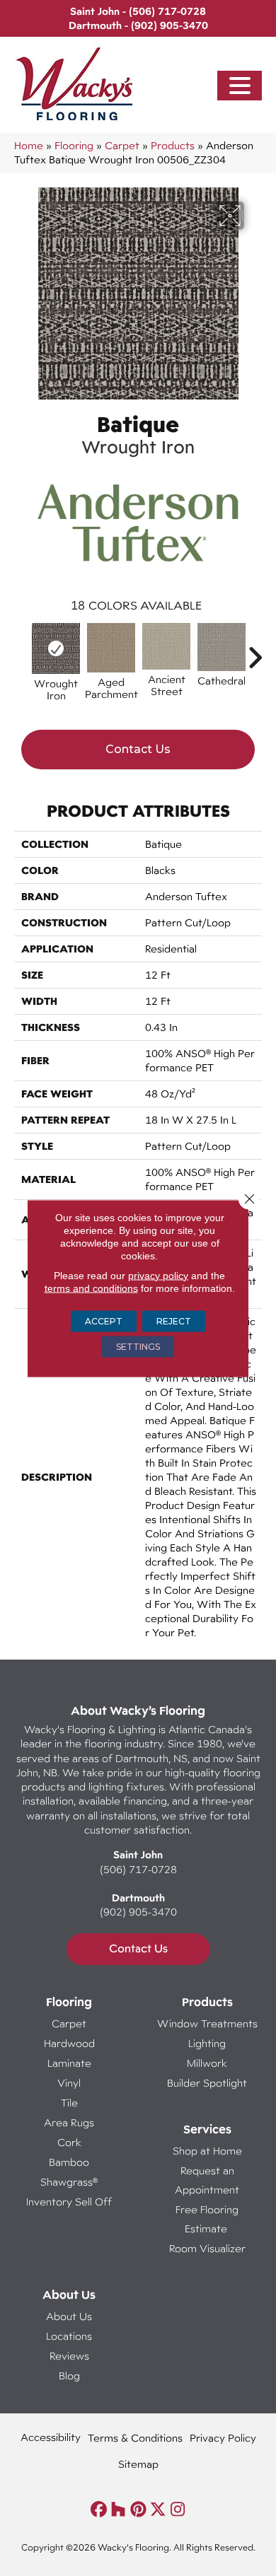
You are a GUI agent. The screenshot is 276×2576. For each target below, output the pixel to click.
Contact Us (138, 749)
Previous (21, 651)
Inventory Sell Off (69, 2202)
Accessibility (51, 2437)
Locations (69, 2336)
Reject (174, 1321)
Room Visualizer (207, 2248)
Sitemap (138, 2464)
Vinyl (69, 2083)
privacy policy (158, 1275)
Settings (138, 1346)
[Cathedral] (222, 647)
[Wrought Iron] (56, 648)
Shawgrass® (69, 2182)
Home (29, 145)
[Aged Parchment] (111, 648)
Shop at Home (207, 2151)
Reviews (69, 2356)
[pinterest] (138, 2510)
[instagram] (178, 2510)
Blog (69, 2376)
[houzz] (119, 2510)
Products (173, 145)
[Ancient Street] (166, 646)
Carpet (122, 145)
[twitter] (158, 2510)
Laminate (69, 2063)
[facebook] (99, 2510)
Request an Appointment (207, 2180)
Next (255, 651)
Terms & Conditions (135, 2438)
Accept (104, 1321)
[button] (240, 86)
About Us (69, 2316)
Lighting (207, 2043)
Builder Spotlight (207, 2083)
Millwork (207, 2063)
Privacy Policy (223, 2438)
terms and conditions (91, 1288)
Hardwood (69, 2043)
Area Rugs (69, 2122)
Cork (69, 2142)
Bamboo (69, 2162)
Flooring (74, 145)
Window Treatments (207, 2023)
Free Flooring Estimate (207, 2219)
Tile (69, 2103)
